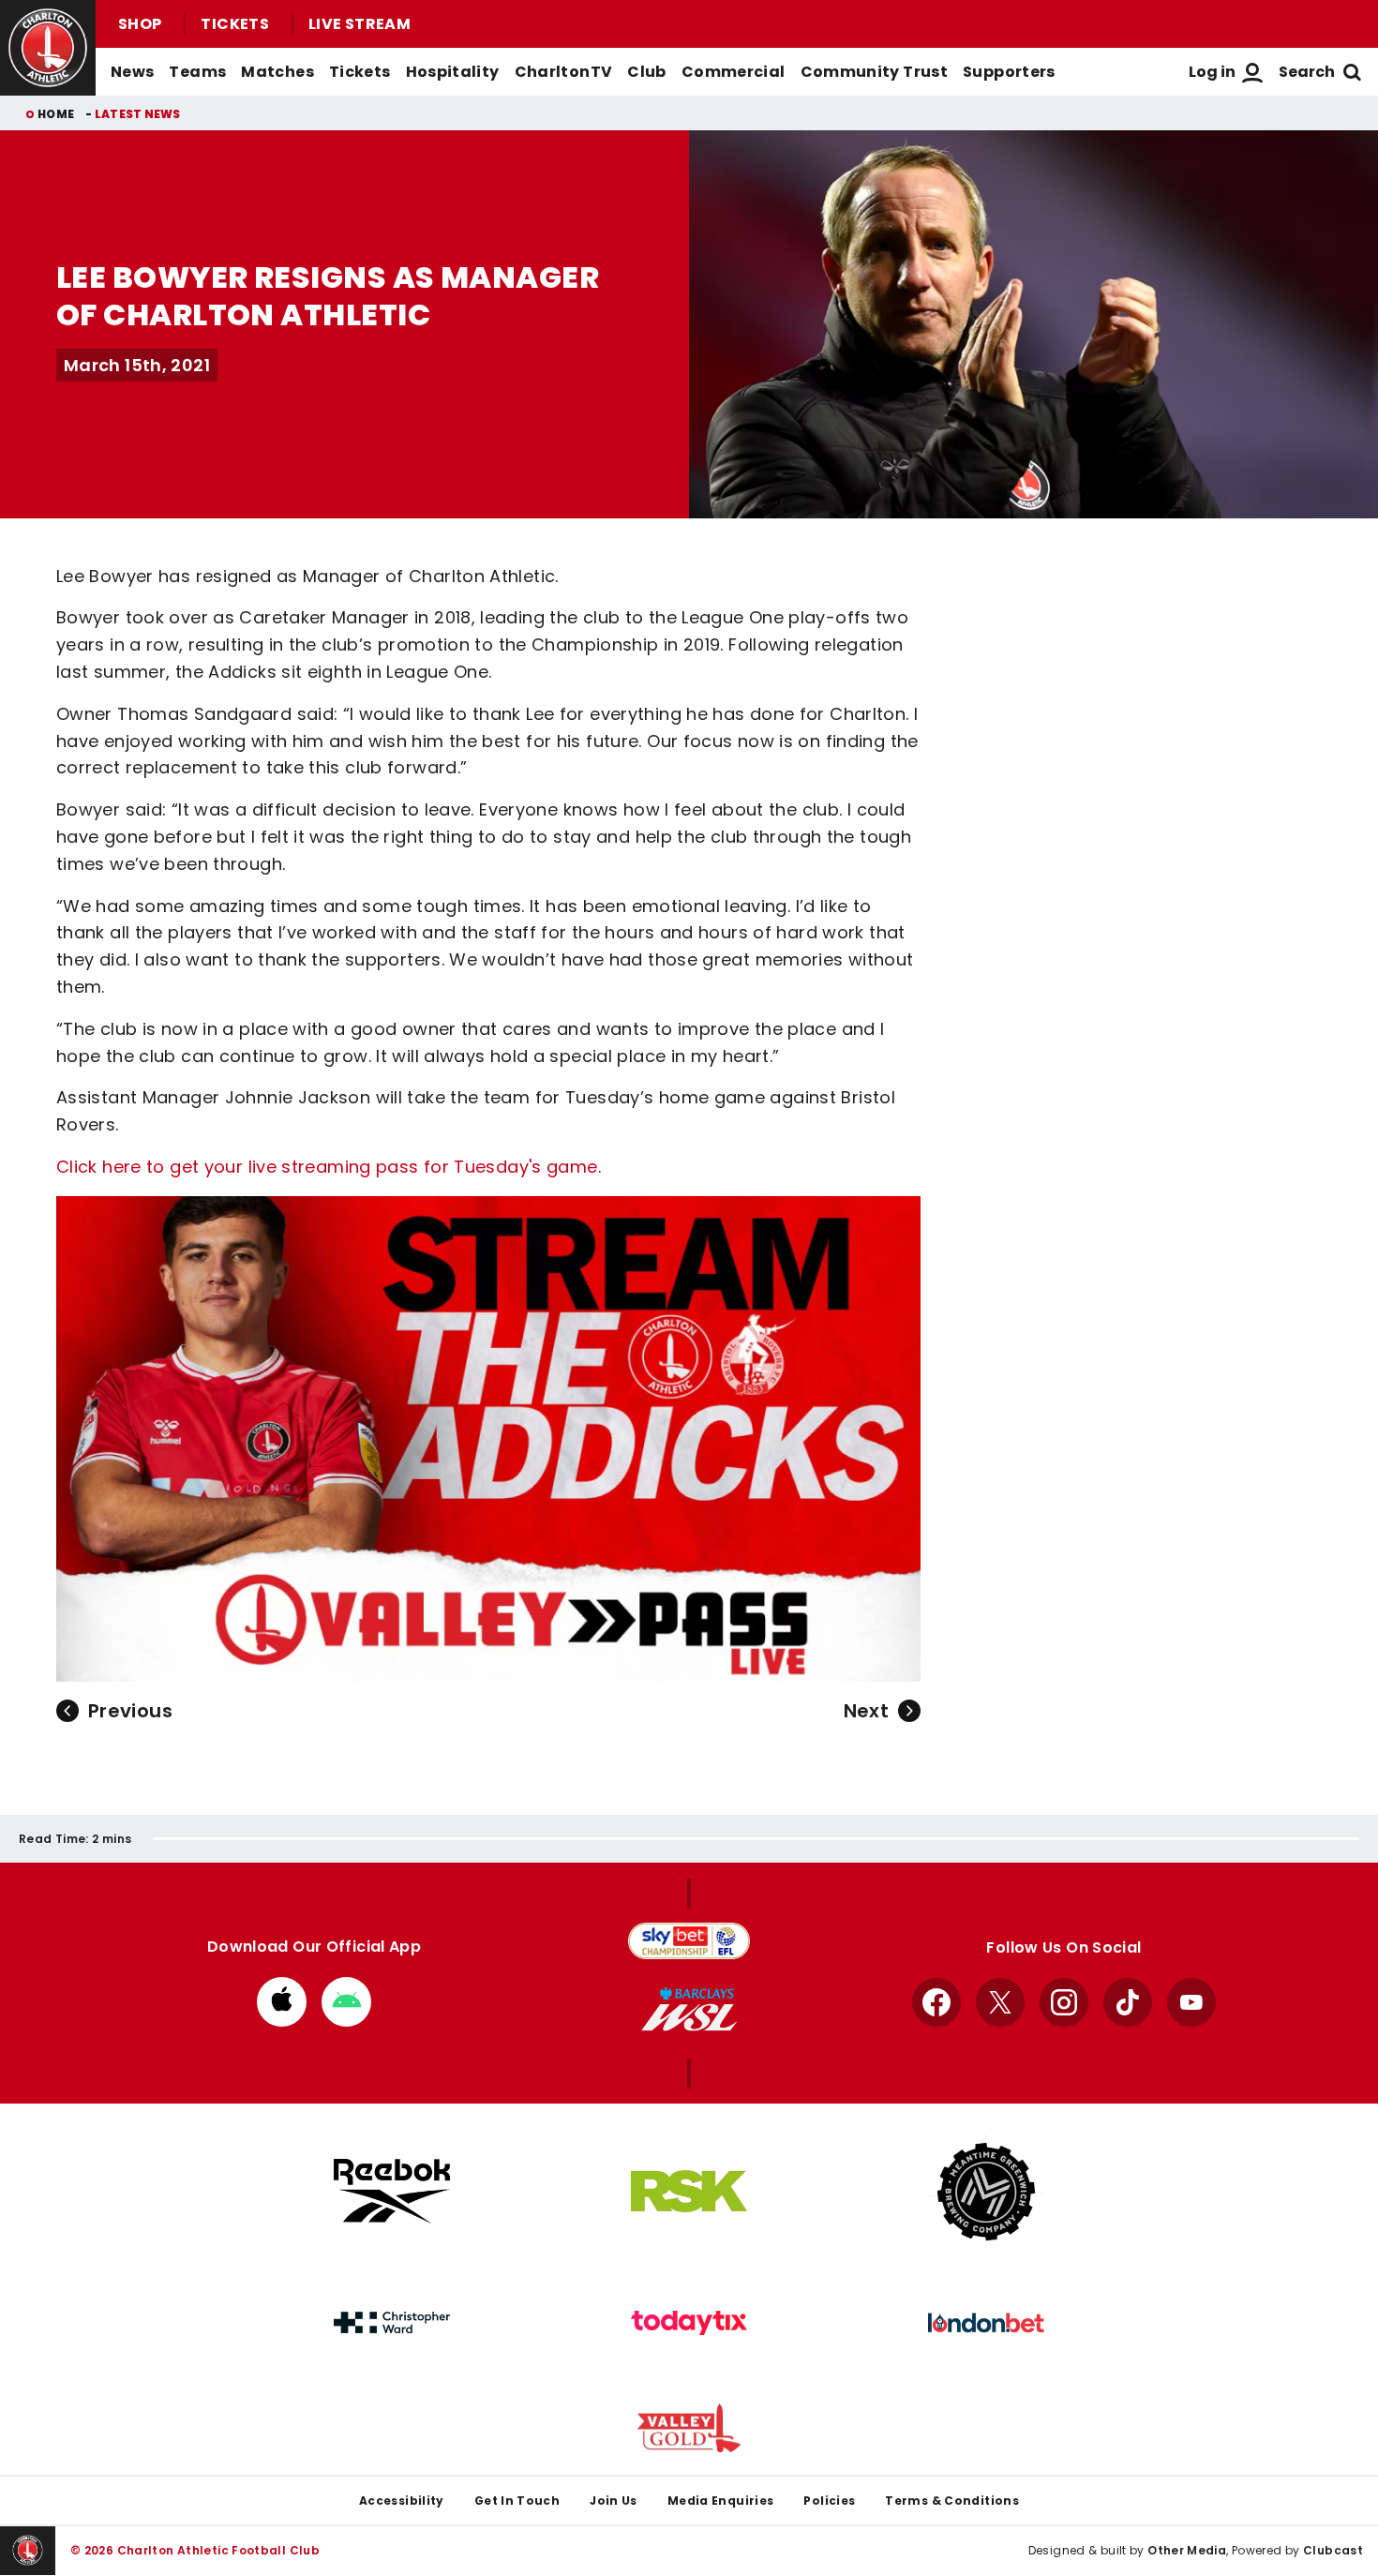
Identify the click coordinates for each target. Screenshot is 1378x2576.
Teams (197, 72)
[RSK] (689, 2192)
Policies (829, 2501)
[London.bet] (986, 2323)
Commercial (734, 72)
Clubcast (1333, 2550)
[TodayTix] (689, 2323)
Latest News (138, 114)
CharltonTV (564, 72)
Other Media (1187, 2550)
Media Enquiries (721, 2501)
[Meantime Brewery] (986, 2192)
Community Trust (875, 72)
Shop (140, 24)
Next (866, 1711)
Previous (130, 1711)
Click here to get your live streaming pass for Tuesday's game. (329, 1167)
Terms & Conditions (952, 2501)
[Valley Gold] (689, 2428)
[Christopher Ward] (392, 2323)
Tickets (235, 24)
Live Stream (359, 24)
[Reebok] (392, 2191)
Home (56, 114)
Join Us (614, 2501)
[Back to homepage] (48, 48)
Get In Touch (517, 2501)
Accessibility (402, 2501)
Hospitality (453, 72)
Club (646, 72)
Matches (277, 72)
